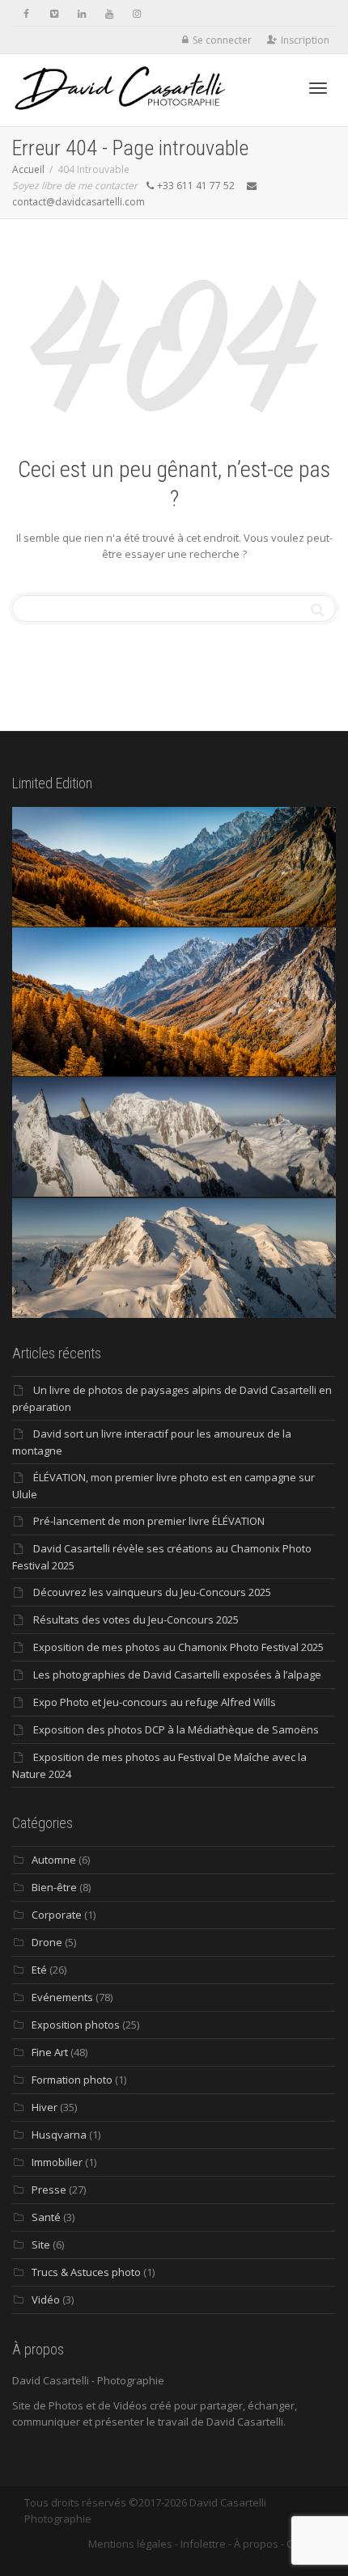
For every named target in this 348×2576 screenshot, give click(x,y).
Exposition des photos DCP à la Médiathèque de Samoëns (176, 1729)
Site (41, 2244)
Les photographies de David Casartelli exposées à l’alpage (177, 1674)
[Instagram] (136, 13)
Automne (54, 1860)
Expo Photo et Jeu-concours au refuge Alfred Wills (155, 1702)
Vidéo (46, 2299)
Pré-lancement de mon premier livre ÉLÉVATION (149, 1521)
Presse (49, 2190)
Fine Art (50, 2052)
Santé (46, 2217)
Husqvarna (59, 2135)
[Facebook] (26, 13)
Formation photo (72, 2080)
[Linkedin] (81, 13)
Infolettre (203, 2544)
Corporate (57, 1915)
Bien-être (54, 1887)
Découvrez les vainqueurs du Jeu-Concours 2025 (152, 1592)
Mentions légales (130, 2544)
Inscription (305, 40)
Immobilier (57, 2162)
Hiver (45, 2107)
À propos (256, 2544)
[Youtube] (109, 13)
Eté (39, 1970)
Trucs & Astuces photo (86, 2272)
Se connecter (222, 40)
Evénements (62, 1997)
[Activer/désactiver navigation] (318, 88)
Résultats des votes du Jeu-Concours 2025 (136, 1620)
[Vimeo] (54, 13)
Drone (47, 1942)
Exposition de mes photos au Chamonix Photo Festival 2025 (178, 1647)
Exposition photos (76, 2025)
